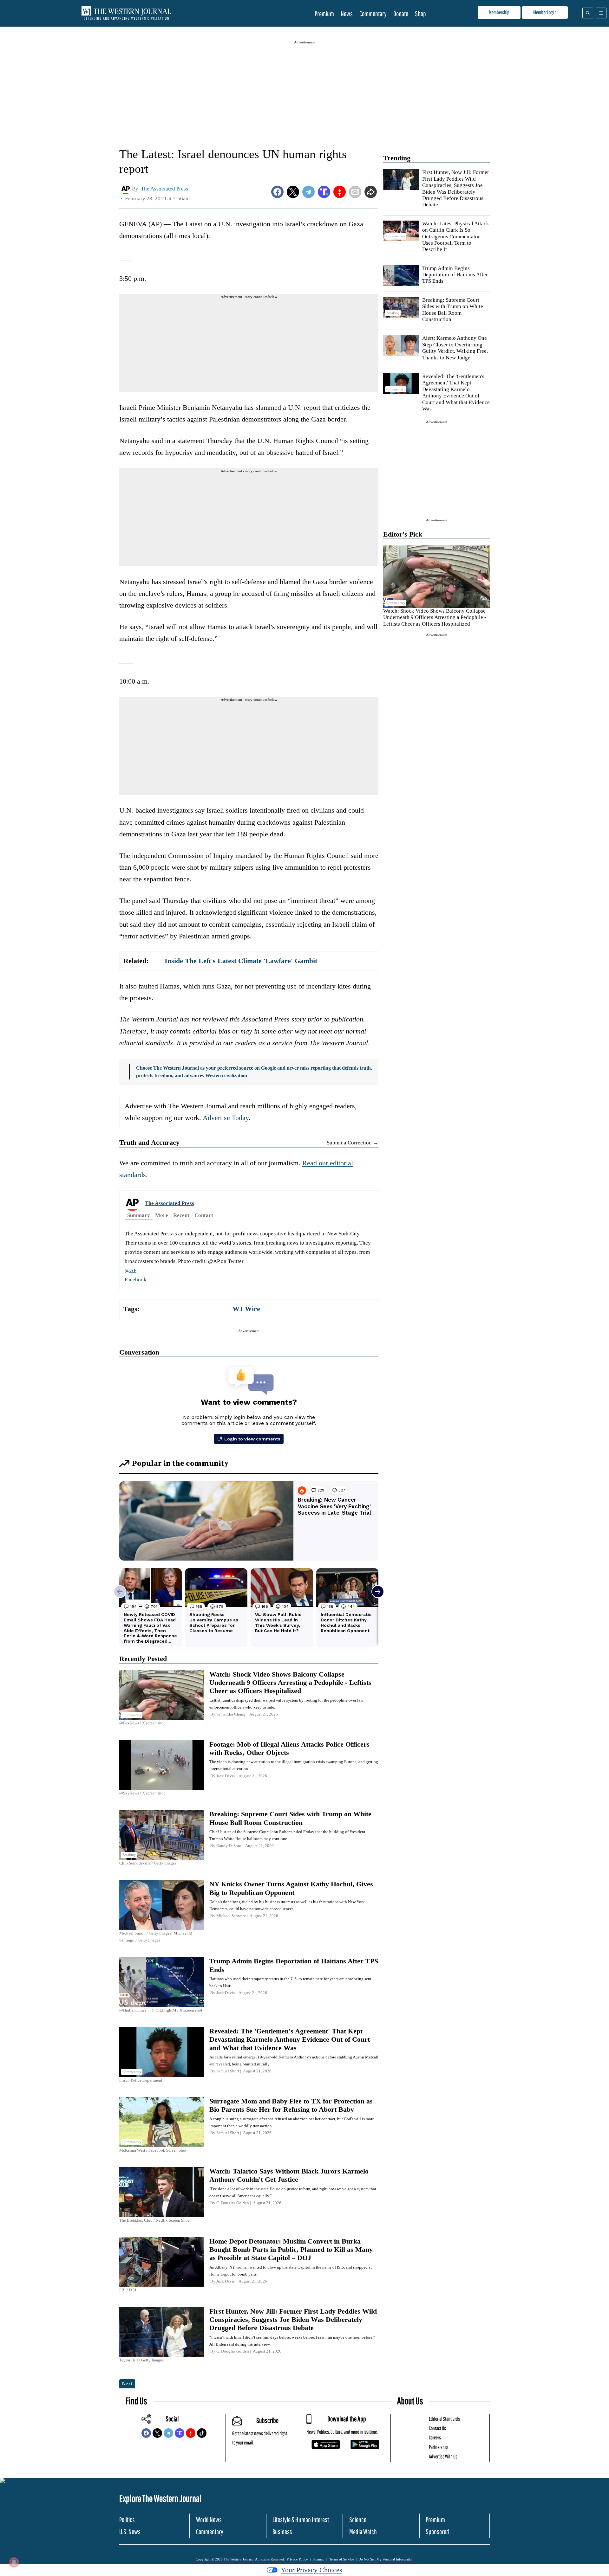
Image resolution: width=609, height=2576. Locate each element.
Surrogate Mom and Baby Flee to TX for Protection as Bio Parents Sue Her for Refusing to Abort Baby (291, 2105)
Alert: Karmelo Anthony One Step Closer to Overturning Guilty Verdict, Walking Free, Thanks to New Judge (455, 348)
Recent (181, 1215)
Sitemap (319, 2559)
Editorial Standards (444, 2419)
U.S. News (130, 2531)
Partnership (438, 2447)
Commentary (373, 13)
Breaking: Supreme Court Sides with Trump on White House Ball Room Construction (453, 310)
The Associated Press (170, 1203)
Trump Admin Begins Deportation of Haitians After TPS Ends (455, 275)
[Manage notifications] (14, 2562)
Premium (324, 13)
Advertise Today (226, 1118)
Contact (204, 1215)
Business (282, 2531)
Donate (401, 13)
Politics (127, 2519)
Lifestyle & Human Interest (301, 2519)
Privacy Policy (297, 2559)
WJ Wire (246, 1309)
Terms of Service (342, 2559)
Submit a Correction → (353, 1143)
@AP (131, 1270)
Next (127, 2383)
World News (209, 2519)
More (162, 1215)
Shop (420, 13)
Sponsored (437, 2531)
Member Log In (545, 12)
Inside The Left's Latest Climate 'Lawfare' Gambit (241, 961)
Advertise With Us (443, 2456)
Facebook (136, 1280)
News (347, 13)
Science (358, 2519)
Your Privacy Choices (311, 2570)
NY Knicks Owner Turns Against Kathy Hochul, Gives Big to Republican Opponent (291, 1888)
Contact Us (437, 2428)
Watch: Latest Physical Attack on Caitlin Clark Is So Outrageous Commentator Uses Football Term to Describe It (456, 237)
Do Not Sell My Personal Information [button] (386, 2559)
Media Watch (363, 2531)
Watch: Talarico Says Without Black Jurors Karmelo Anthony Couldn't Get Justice (289, 2175)
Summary (139, 1215)
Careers (435, 2437)
